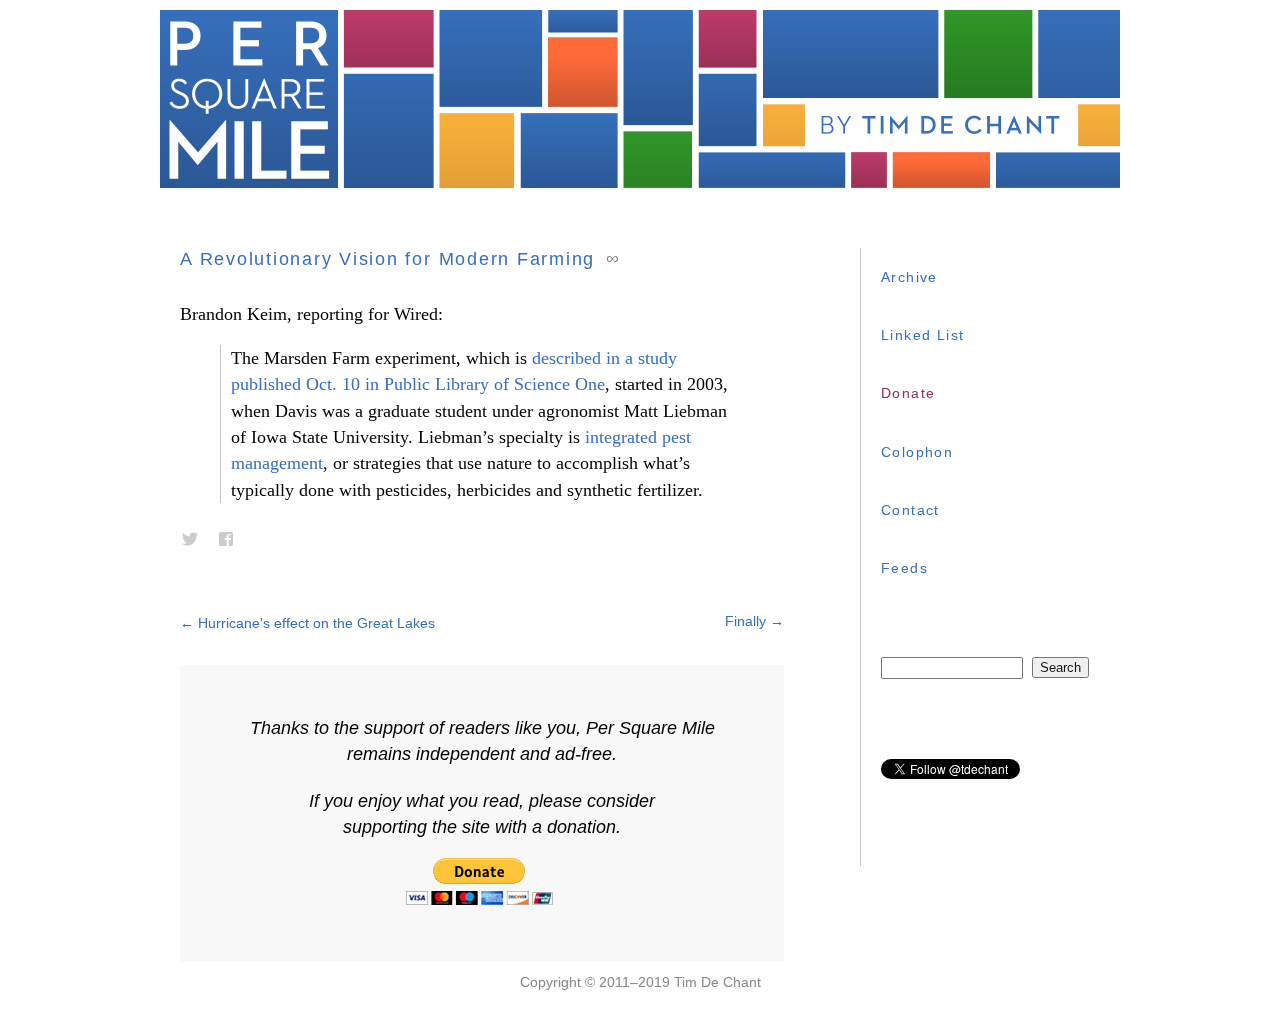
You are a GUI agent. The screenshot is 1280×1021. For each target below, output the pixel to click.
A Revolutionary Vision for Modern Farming (387, 259)
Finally (754, 621)
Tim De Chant (717, 982)
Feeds (904, 568)
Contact (910, 510)
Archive (909, 277)
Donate (908, 393)
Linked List (922, 335)
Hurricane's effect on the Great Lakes (307, 623)
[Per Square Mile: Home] (640, 99)
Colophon (917, 452)
